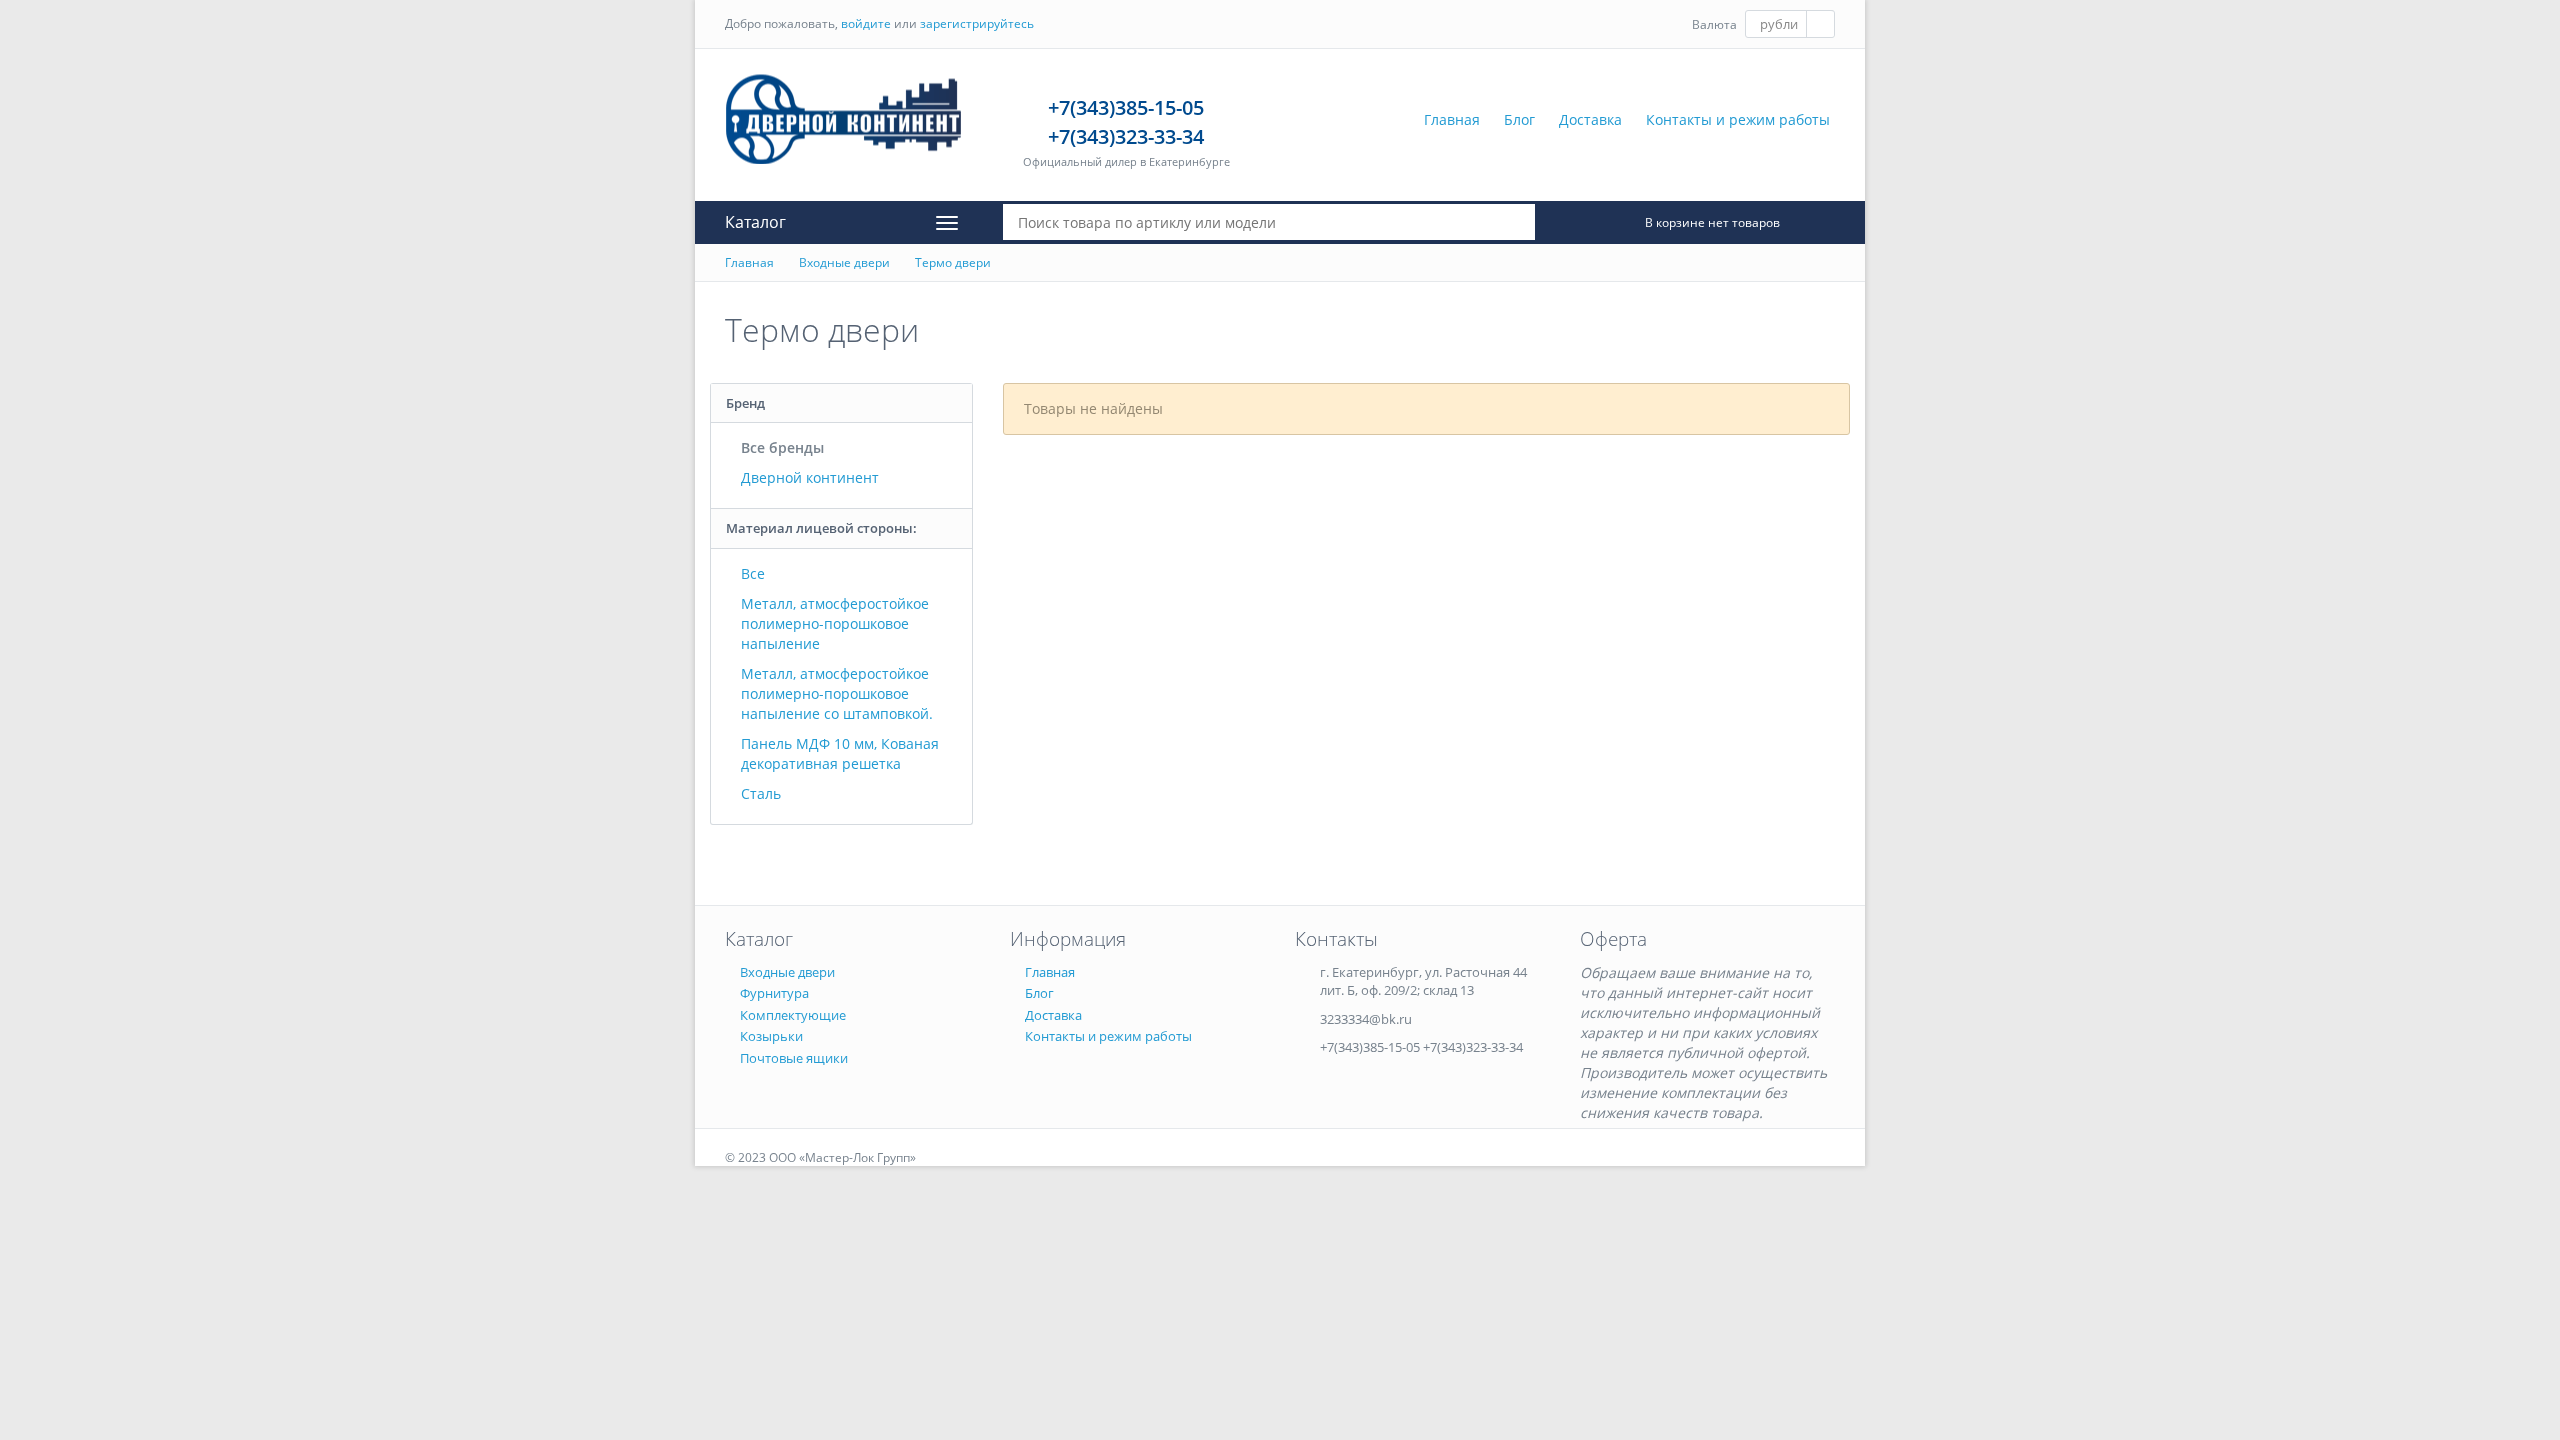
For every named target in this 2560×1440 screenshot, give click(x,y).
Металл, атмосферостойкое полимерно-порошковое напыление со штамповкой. (837, 693)
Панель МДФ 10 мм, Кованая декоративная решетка (840, 753)
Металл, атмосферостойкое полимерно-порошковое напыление (835, 623)
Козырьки (771, 1036)
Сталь (761, 793)
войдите (866, 23)
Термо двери (953, 262)
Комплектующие (793, 1015)
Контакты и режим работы (1738, 119)
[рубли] (1790, 24)
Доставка (1590, 119)
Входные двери (844, 262)
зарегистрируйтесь (977, 23)
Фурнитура (774, 993)
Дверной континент (810, 477)
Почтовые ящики (794, 1058)
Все (753, 573)
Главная (1452, 119)
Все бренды (782, 447)
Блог (1519, 119)
